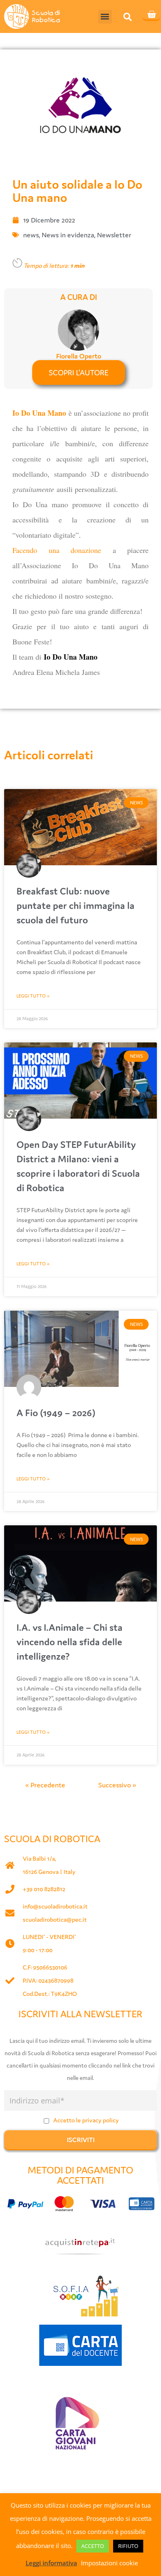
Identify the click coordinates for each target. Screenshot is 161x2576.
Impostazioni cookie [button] (109, 2563)
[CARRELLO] (152, 15)
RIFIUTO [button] (128, 2546)
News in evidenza (68, 235)
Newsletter (114, 235)
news (31, 235)
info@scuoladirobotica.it (55, 1906)
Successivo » (117, 1785)
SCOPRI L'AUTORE (79, 372)
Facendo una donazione (57, 550)
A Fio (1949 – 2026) (56, 1413)
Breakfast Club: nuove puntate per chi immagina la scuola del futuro (76, 905)
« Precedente (45, 1785)
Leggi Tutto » (33, 996)
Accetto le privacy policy (86, 2120)
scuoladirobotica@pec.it (55, 1919)
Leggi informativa (51, 2563)
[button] (105, 17)
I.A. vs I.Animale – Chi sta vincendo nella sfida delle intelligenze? (70, 1642)
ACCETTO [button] (93, 2546)
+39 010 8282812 (44, 1889)
